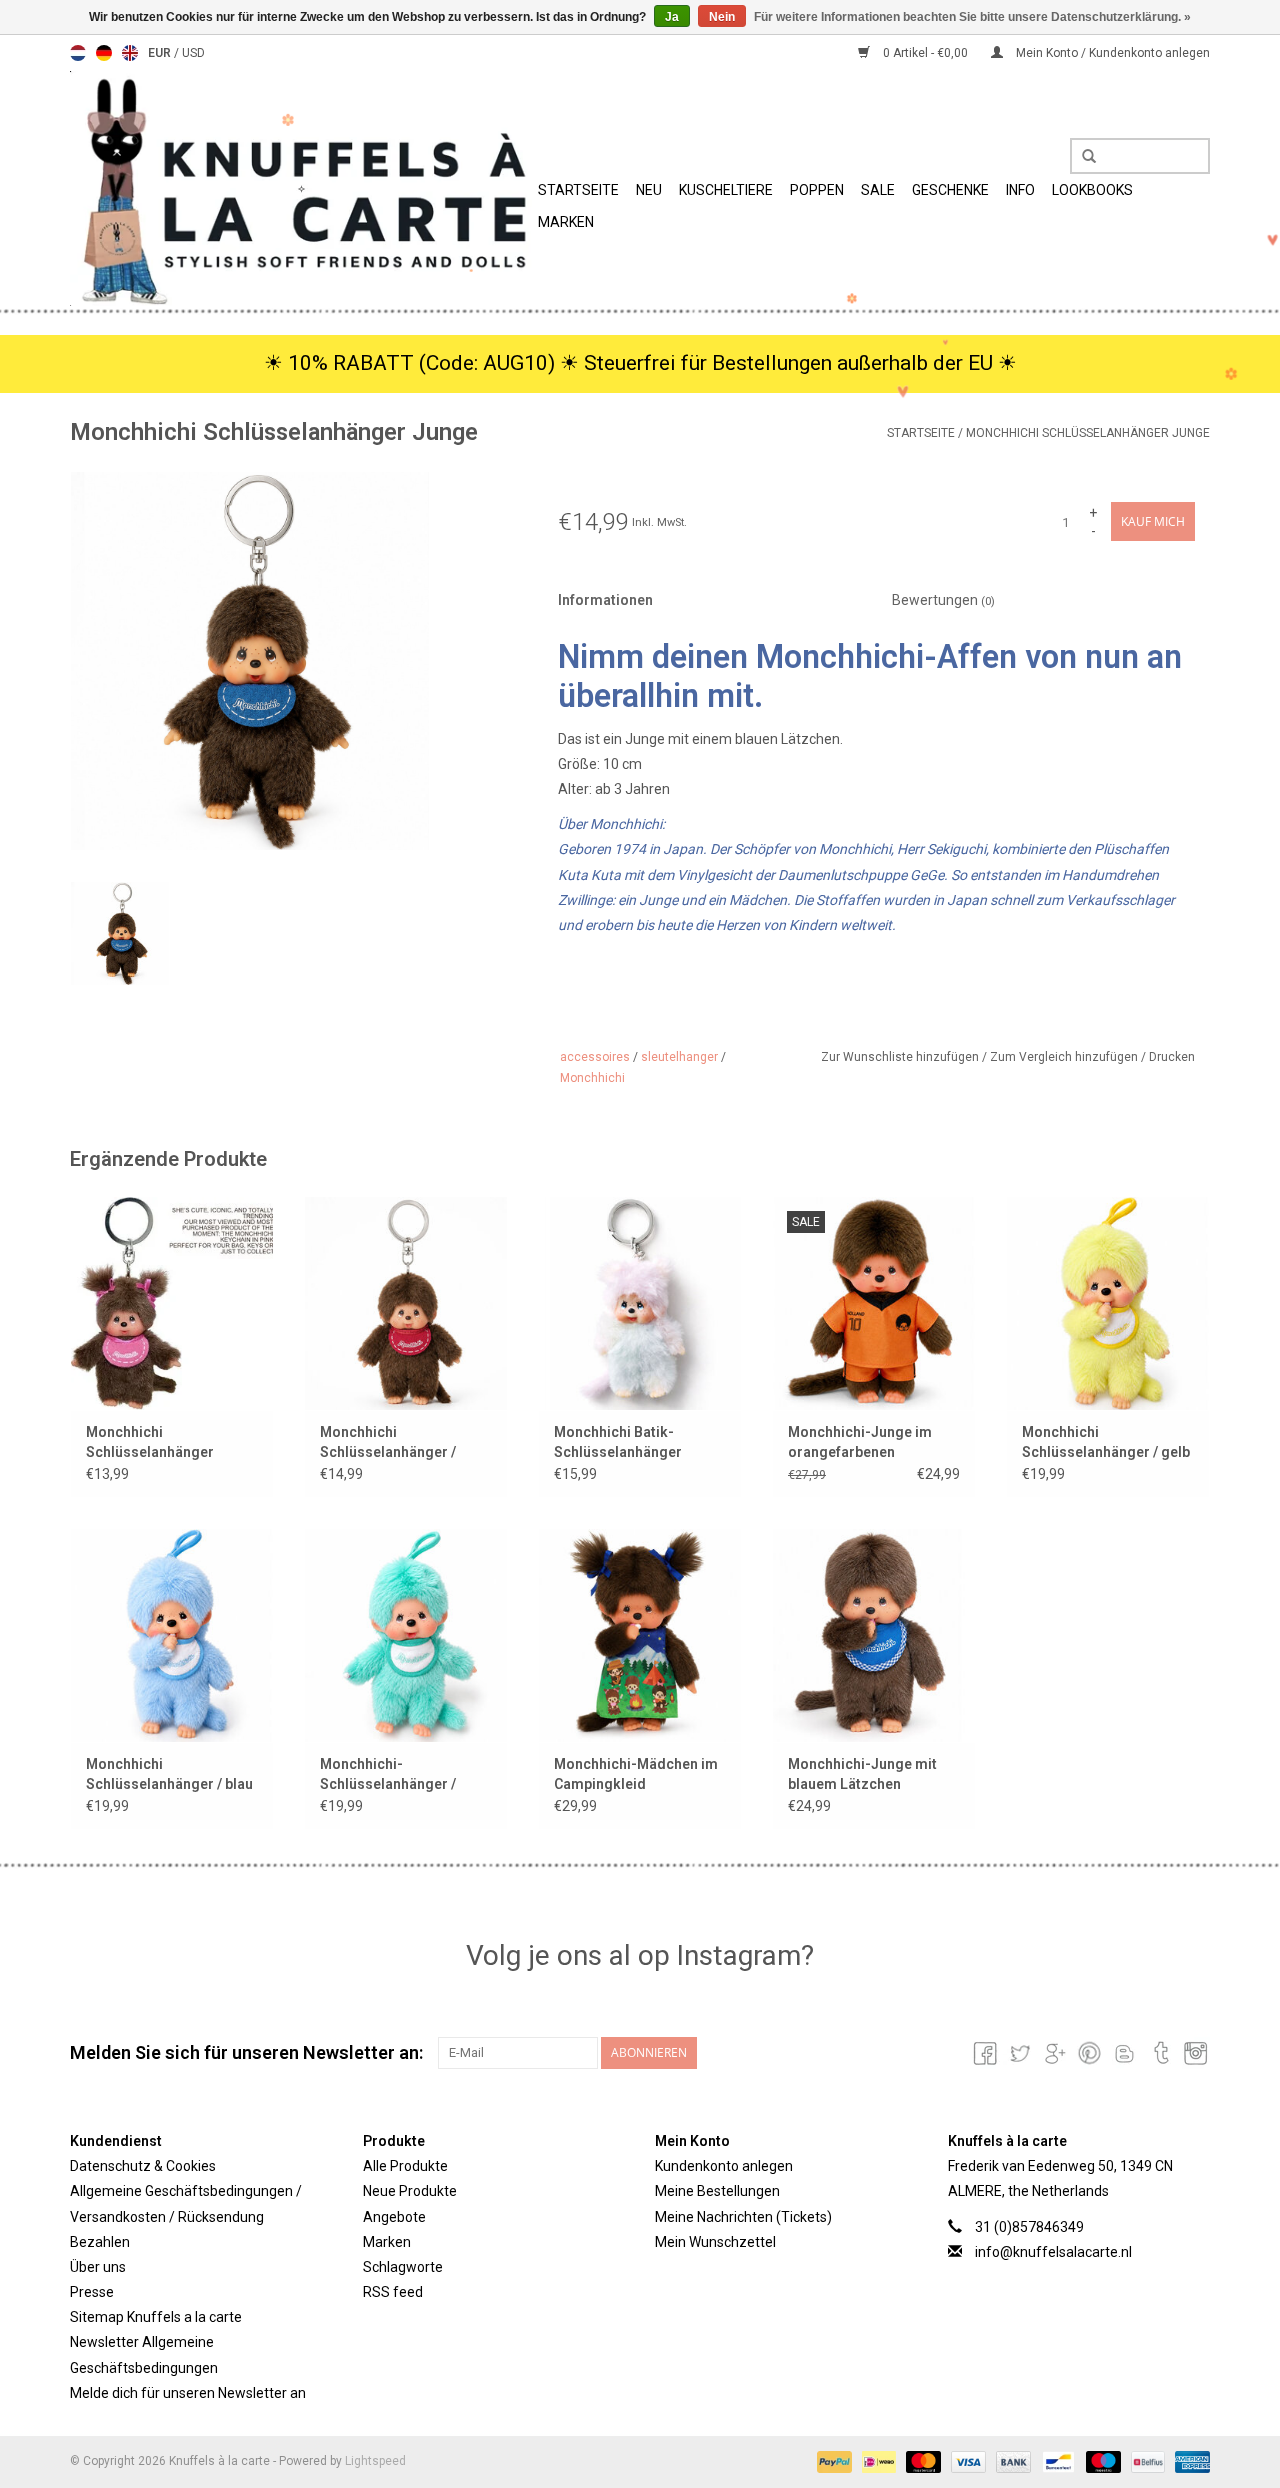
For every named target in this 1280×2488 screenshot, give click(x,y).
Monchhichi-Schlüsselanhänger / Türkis (388, 1775)
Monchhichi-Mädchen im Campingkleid (636, 1774)
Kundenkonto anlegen (724, 2166)
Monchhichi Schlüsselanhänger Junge (1088, 433)
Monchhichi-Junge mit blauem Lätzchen (862, 1774)
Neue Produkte (410, 2191)
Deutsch (104, 53)
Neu (649, 190)
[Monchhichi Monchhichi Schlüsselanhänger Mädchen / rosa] (172, 1303)
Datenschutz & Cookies (143, 2166)
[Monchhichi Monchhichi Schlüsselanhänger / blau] (172, 1635)
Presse (92, 2292)
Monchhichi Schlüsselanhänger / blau (169, 1774)
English (130, 53)
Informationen (605, 600)
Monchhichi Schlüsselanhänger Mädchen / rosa (150, 1443)
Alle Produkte (405, 2166)
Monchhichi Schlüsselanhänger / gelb (1106, 1442)
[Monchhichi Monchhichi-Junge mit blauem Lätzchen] (874, 1635)
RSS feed (393, 2292)
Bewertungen (943, 600)
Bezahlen (100, 2242)
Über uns (98, 2267)
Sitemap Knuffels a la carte (156, 2317)
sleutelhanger (679, 1057)
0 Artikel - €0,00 (925, 53)
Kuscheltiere (726, 190)
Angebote (394, 2217)
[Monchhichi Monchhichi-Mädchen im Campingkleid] (640, 1635)
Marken (566, 222)
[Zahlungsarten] (832, 2461)
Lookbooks (1092, 190)
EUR (161, 53)
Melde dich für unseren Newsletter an (188, 2393)
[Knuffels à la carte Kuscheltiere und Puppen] (301, 188)
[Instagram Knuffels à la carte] (1194, 2053)
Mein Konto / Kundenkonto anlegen (1111, 53)
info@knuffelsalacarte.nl (1053, 2252)
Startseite (578, 190)
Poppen (817, 190)
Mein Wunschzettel (715, 2242)
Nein (722, 17)
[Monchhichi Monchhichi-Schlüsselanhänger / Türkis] (406, 1635)
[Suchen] (1082, 157)
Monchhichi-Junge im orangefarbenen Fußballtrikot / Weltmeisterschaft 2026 (867, 1443)
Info (1020, 190)
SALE (878, 190)
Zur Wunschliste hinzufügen (901, 1057)
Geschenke (950, 190)
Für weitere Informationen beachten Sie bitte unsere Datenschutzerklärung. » (972, 17)
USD (193, 53)
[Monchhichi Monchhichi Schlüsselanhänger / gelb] (1108, 1303)
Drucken (1172, 1057)
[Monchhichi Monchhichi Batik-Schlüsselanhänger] (640, 1303)
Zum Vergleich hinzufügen (1065, 1057)
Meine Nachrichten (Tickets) (743, 2217)
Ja (672, 17)
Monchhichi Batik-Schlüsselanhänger (618, 1442)
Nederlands (78, 53)
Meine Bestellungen (717, 2191)
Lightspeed (375, 2461)
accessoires (595, 1057)
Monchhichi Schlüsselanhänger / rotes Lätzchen (388, 1443)
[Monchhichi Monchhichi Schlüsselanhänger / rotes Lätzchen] (406, 1303)
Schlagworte (403, 2267)
